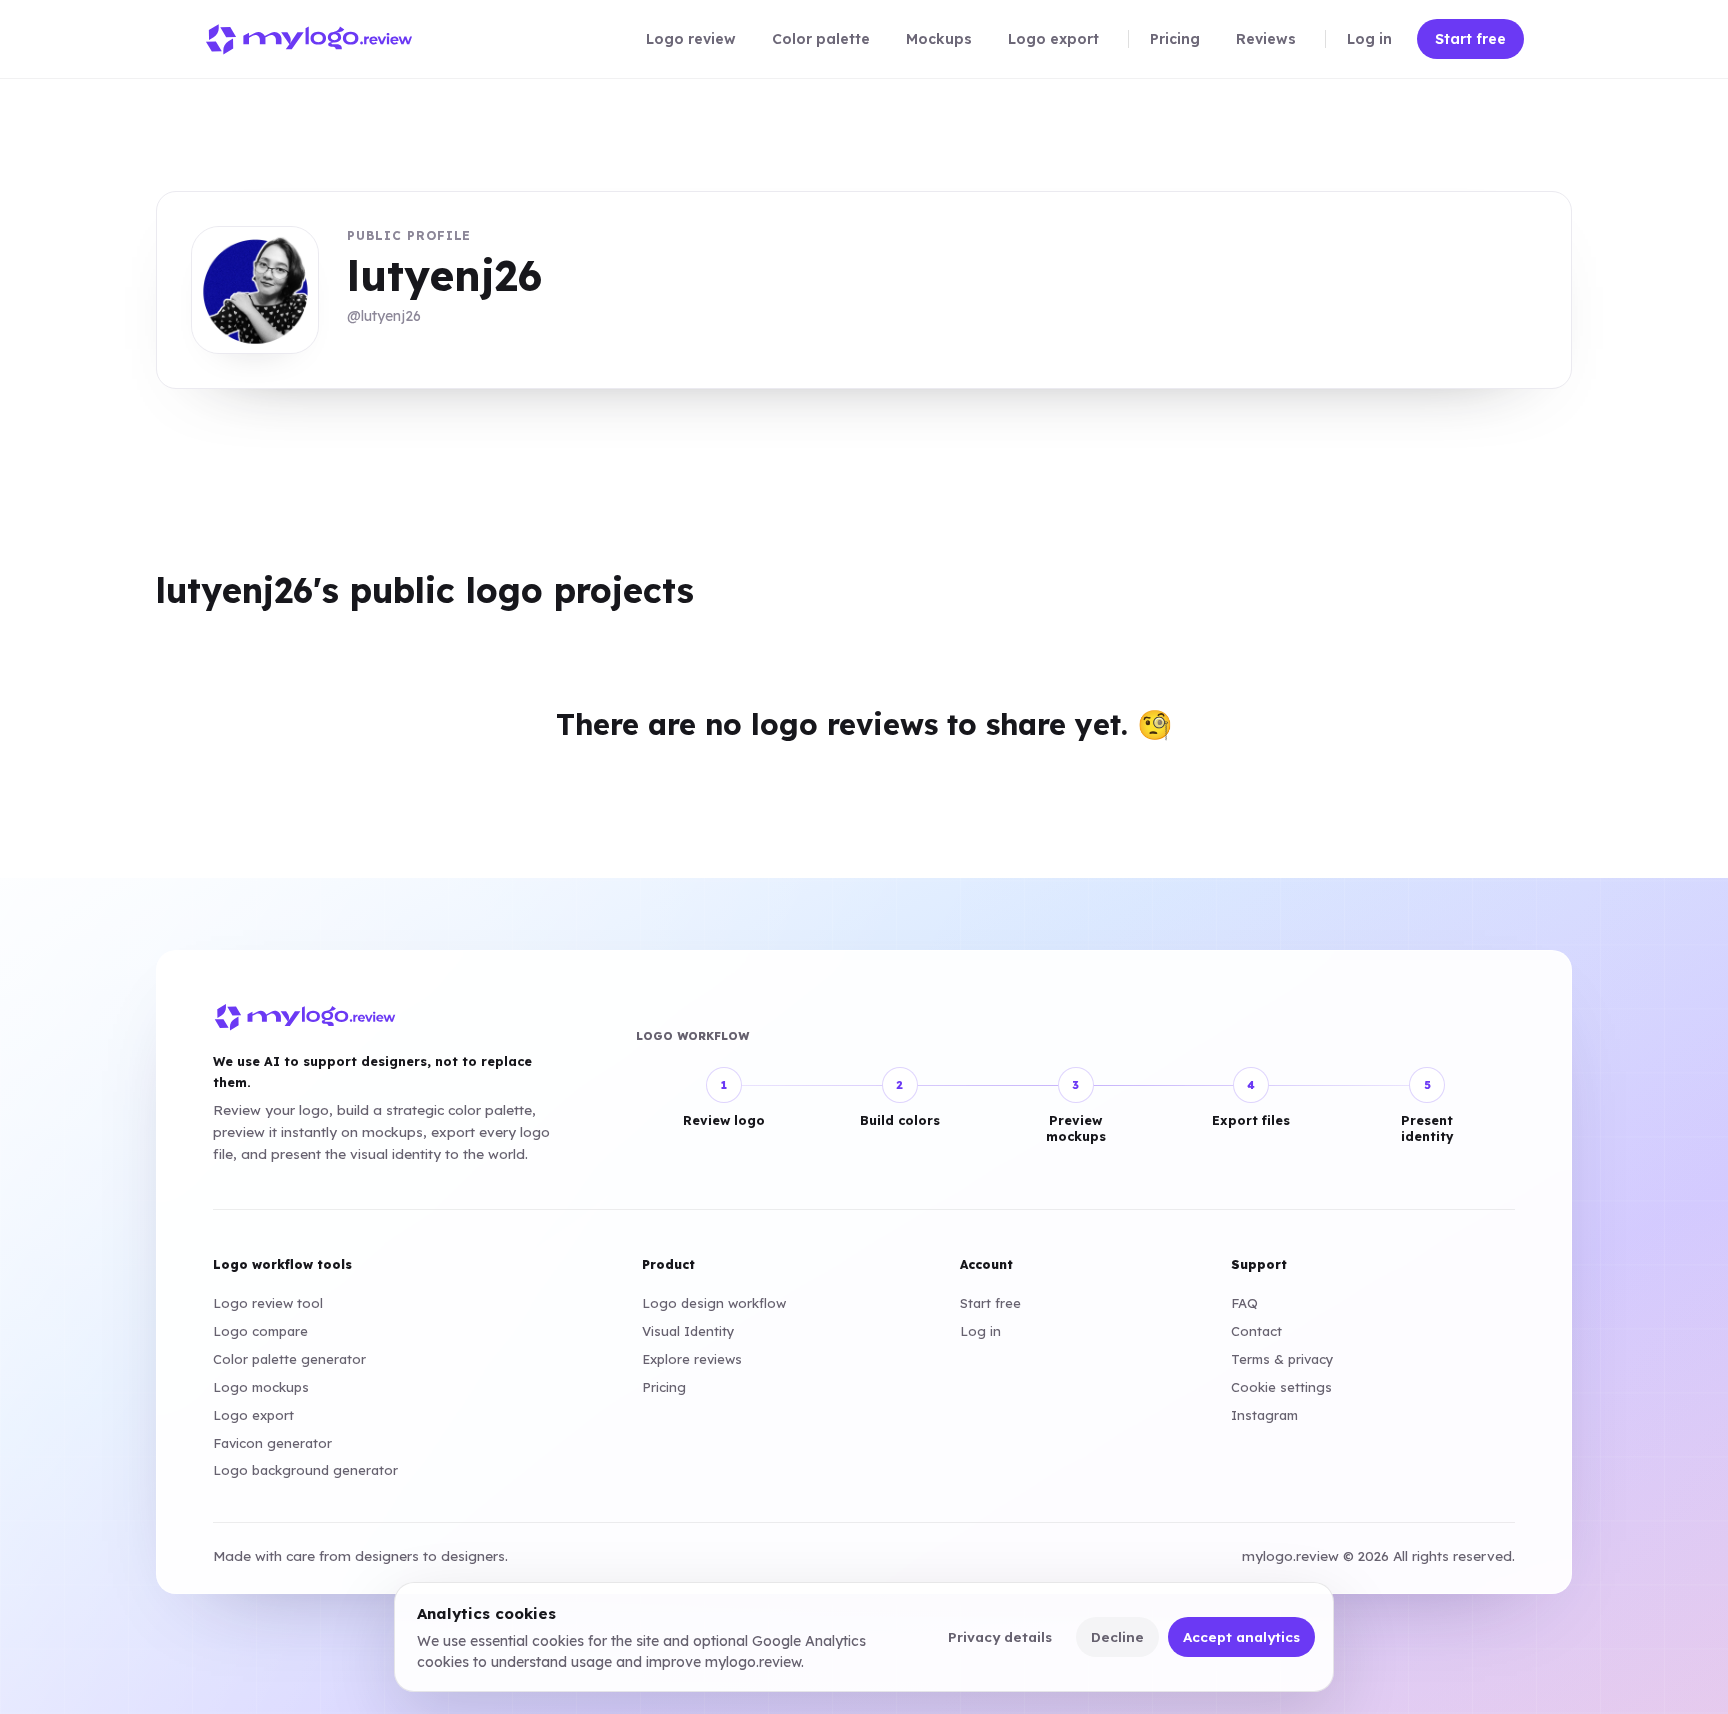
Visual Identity (688, 1331)
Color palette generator (289, 1359)
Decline (1117, 1636)
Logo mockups (261, 1387)
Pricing (664, 1387)
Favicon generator (272, 1443)
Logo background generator (305, 1470)
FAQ (1244, 1303)
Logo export (253, 1415)
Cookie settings (1281, 1387)
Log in (980, 1331)
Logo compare (260, 1331)
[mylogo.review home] (309, 39)
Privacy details (1000, 1636)
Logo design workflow (714, 1303)
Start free (990, 1303)
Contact (1256, 1331)
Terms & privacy (1282, 1359)
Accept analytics (1241, 1636)
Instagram (1264, 1415)
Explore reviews (692, 1359)
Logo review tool (268, 1303)
